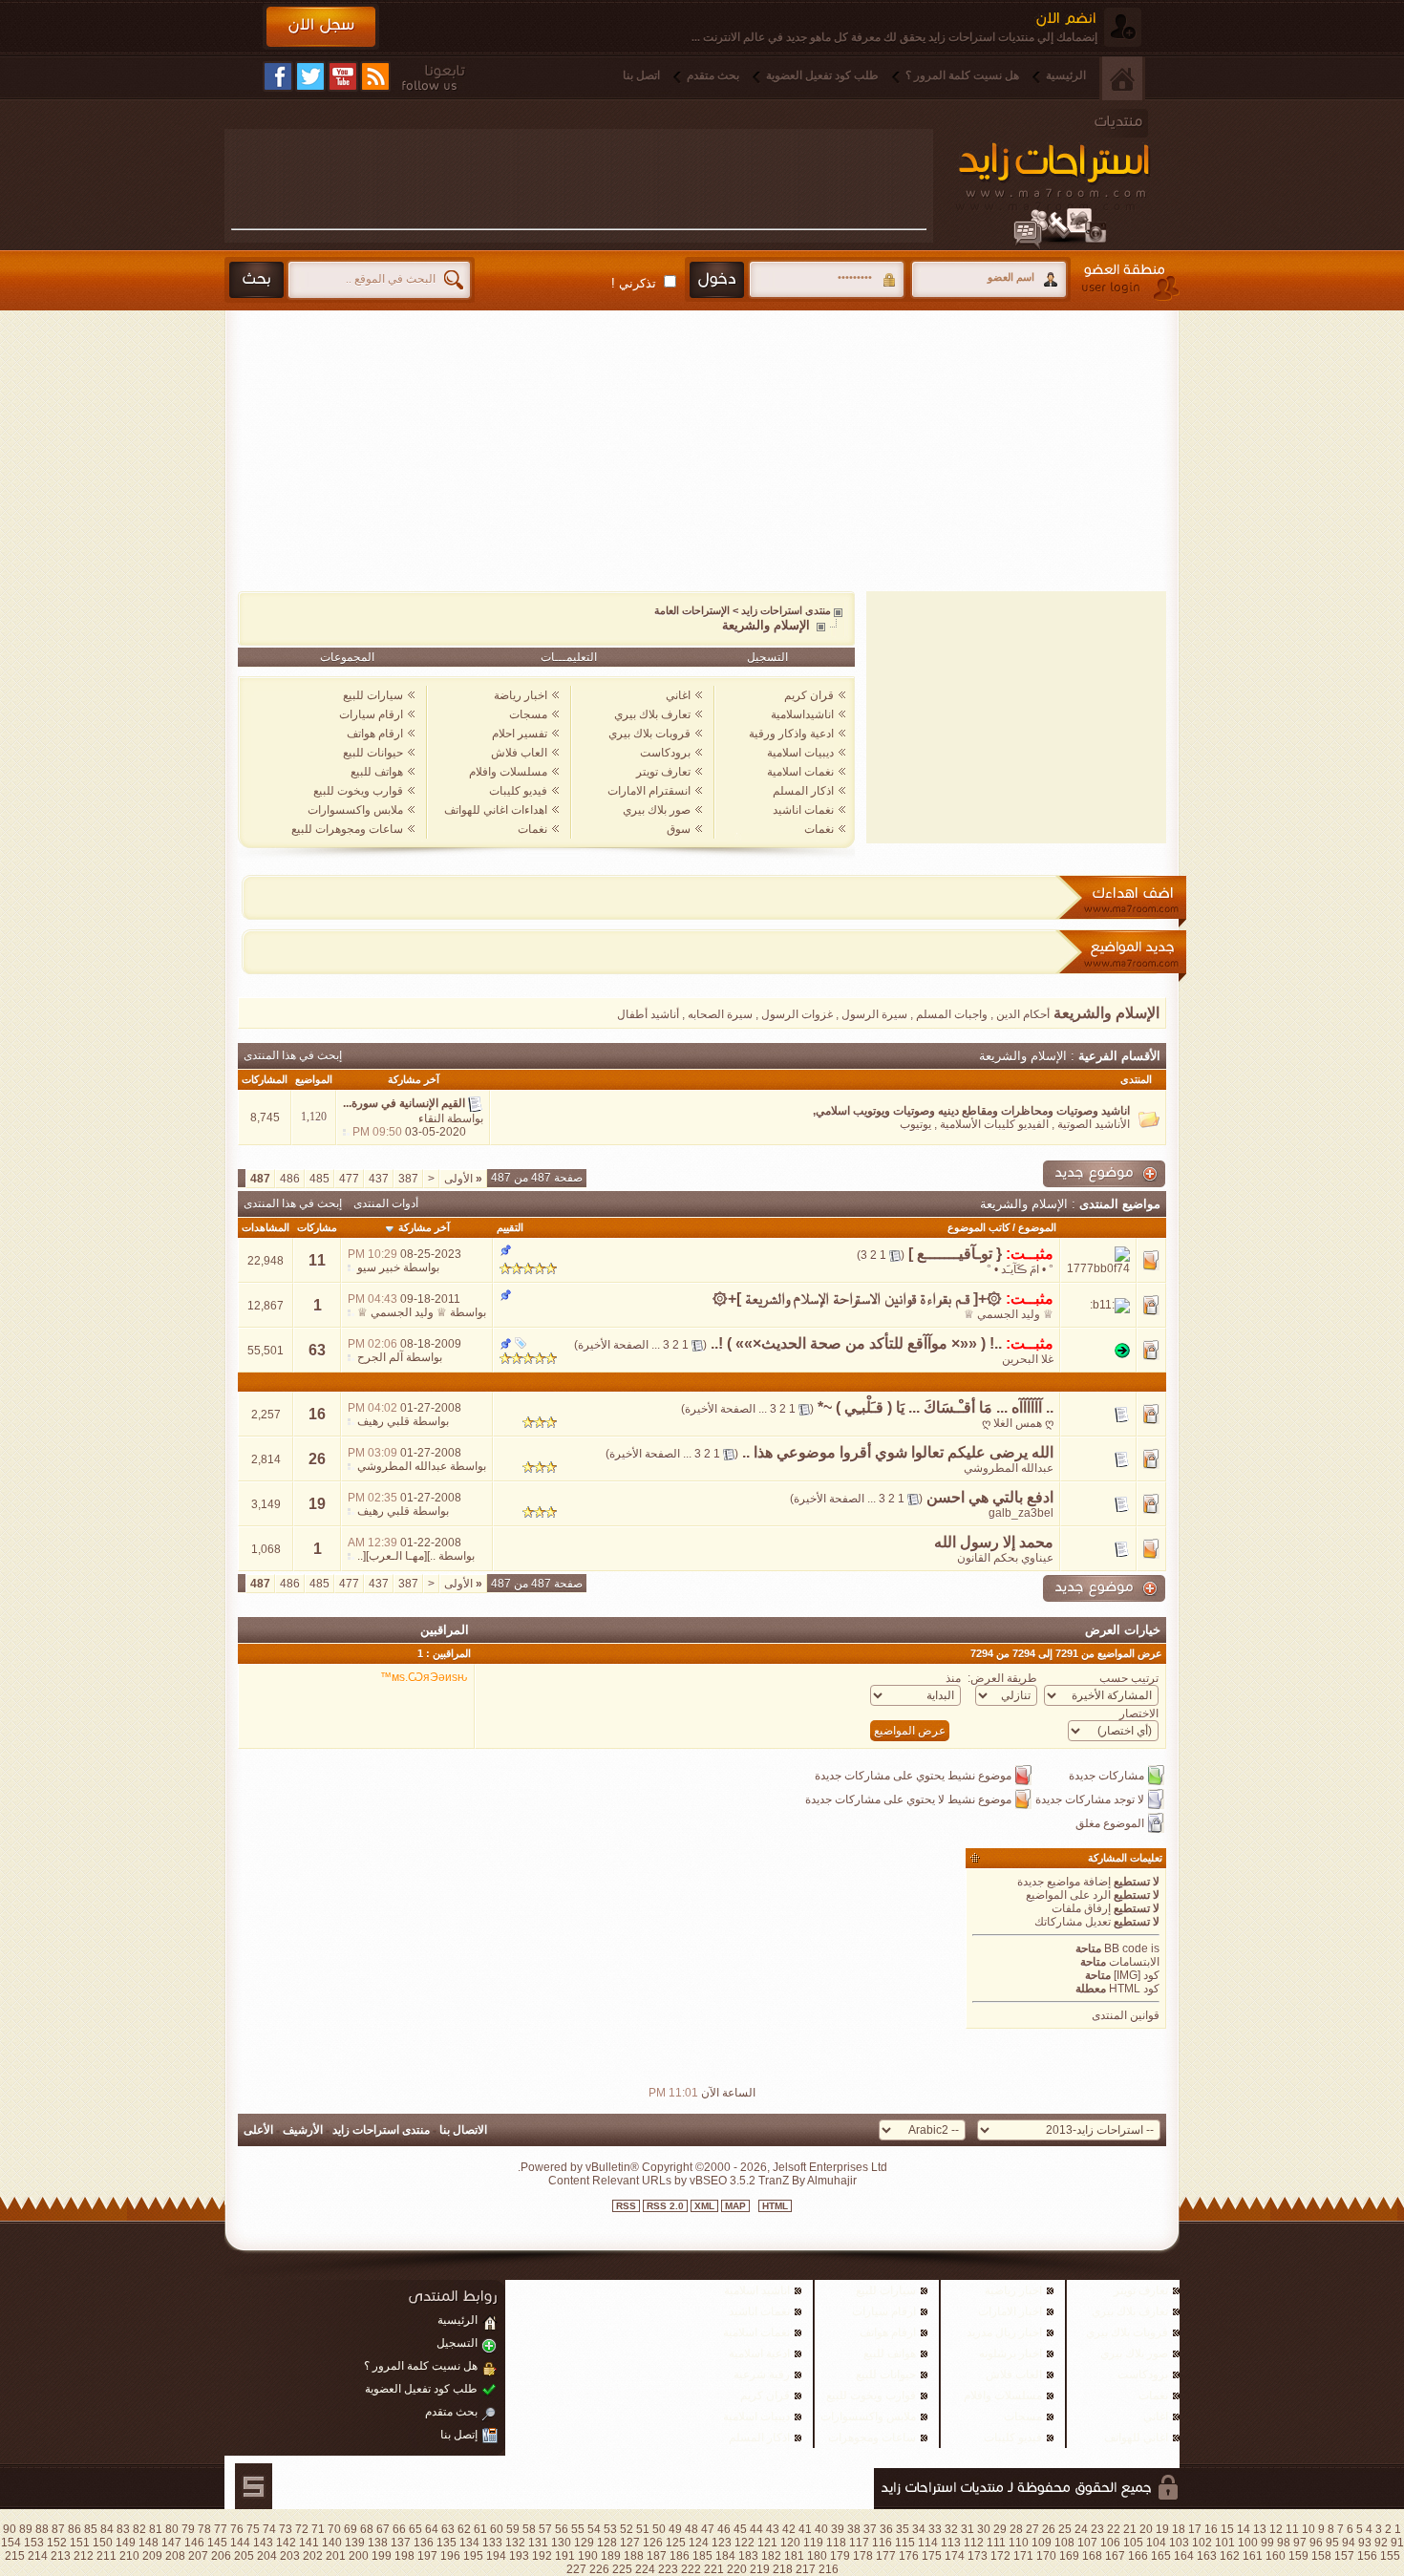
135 (447, 2543)
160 (1276, 2556)
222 (691, 2569)
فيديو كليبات (518, 791)
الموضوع (1037, 1227)
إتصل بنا (459, 2435)
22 (1114, 2529)
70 (334, 2529)
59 (513, 2529)
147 (171, 2543)
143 (263, 2543)
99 (1267, 2543)
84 (107, 2529)
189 (611, 2556)
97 (1300, 2543)
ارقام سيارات (371, 714)
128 (607, 2543)
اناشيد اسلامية (757, 2290)
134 (469, 2543)
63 (317, 1350)
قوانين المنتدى (1126, 2015)
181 (794, 2556)
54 (594, 2529)
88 (42, 2529)
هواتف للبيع (377, 772)
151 (80, 2543)
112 (974, 2543)
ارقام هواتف (375, 734)
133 (492, 2543)
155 (1390, 2556)
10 (1308, 2529)
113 (951, 2543)
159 (1298, 2556)
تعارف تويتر (663, 772)
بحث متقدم (713, 75)
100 (1248, 2543)
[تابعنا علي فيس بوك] (278, 76)
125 (676, 2543)
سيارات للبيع (373, 695)
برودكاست (665, 753)
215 (15, 2556)
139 (355, 2543)
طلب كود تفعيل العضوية (822, 75)
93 (1365, 2543)
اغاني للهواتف (1136, 2438)
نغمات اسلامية (800, 772)
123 (722, 2543)
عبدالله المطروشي (1009, 1468)
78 (204, 2529)
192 (542, 2556)
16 (317, 1414)
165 (1161, 2556)
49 (675, 2529)
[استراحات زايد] (1074, 179)
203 (290, 2556)
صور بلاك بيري (657, 810)
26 (317, 1459)
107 (1087, 2543)
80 (172, 2529)
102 (1202, 2543)
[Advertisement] (579, 179)
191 (565, 2556)
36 (886, 2529)
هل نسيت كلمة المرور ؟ (962, 75)
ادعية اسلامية (759, 2353)
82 (139, 2529)
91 (1397, 2543)
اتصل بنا (641, 75)
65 (415, 2529)
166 (1138, 2556)
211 (106, 2556)
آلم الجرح (380, 1357)
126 (653, 2543)
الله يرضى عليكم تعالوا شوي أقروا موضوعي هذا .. (898, 1452)
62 (464, 2529)
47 (708, 2529)
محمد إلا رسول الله (994, 1542)
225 (622, 2569)
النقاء (431, 1118)
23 (1097, 2529)
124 (699, 2543)
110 (1019, 2543)
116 (882, 2543)
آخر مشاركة (424, 1227)
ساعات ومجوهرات (872, 2438)
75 (253, 2529)
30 (984, 2529)
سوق (679, 829)
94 (1349, 2543)
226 (599, 2569)
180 (817, 2556)
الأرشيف (303, 2130)
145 (217, 2543)
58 (529, 2529)
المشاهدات (266, 1227)
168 (1092, 2556)
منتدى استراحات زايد (786, 610)
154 (11, 2543)
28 (1016, 2529)
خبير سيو (379, 1267)
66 (399, 2529)
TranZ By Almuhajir (806, 2181)
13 (1260, 2529)
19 (317, 1504)
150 (103, 2543)
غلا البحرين (1028, 1359)
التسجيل (767, 657)
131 (538, 2543)
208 (175, 2556)
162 (1230, 2556)
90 (10, 2529)
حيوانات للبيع (373, 753)
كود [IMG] (1137, 1975)
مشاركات (317, 1227)
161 (1253, 2556)
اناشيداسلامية (802, 714)
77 (221, 2529)
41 (805, 2529)
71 (318, 2529)
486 (290, 1179)
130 (561, 2543)
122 (745, 2543)
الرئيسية (1066, 75)
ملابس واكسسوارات (355, 810)
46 (724, 2529)
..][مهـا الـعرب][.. (396, 1556)
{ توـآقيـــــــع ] (955, 1254)
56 (562, 2529)
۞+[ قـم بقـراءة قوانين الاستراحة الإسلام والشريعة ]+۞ (857, 1299)
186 (680, 2556)
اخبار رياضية (1013, 2290)
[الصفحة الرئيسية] (1122, 78)
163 (1207, 2556)
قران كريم (809, 695)
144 (240, 2543)
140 (332, 2543)
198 (404, 2556)
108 (1064, 2543)
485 (319, 1179)
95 (1332, 2543)
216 (829, 2569)
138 (378, 2543)
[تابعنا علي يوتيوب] (343, 76)
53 (610, 2529)
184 (725, 2556)
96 (1316, 2543)
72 (302, 2529)
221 (714, 2569)
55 (578, 2529)
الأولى (463, 1179)
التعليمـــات (569, 657)
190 (588, 2556)
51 (643, 2529)
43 (773, 2529)
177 (886, 2556)
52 (627, 2529)
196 (450, 2556)
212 (84, 2556)
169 (1069, 2556)
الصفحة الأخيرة (613, 1345)
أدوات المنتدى (386, 1203)
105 (1133, 2543)
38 (854, 2529)
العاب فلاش (519, 753)
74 (269, 2529)
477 (349, 1179)
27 (1032, 2529)
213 (61, 2556)
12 (1276, 2529)
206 (221, 2556)
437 (379, 1179)
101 (1225, 2543)
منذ (953, 1678)
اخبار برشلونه (1010, 2353)
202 (313, 2556)
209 (152, 2556)
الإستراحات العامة (692, 610)
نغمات (819, 829)
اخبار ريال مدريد (1004, 2332)
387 (408, 1179)
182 (771, 2556)
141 (309, 2543)
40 (821, 2529)
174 (955, 2556)
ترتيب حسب (1129, 1678)
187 (657, 2556)
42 (789, 2529)
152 (57, 2543)
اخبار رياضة (521, 695)
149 (126, 2543)
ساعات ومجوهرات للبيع (347, 829)
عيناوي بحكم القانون (1005, 1558)
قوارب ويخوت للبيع (358, 791)
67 (383, 2529)
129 (584, 2543)
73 (286, 2529)
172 (1000, 2556)
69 (351, 2529)
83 (123, 2529)
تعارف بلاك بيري (652, 714)
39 (838, 2529)
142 (286, 2543)
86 (74, 2529)
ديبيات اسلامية (800, 753)
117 (859, 2543)
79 (188, 2529)
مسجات (528, 714)
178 (863, 2556)
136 (424, 2543)
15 (1227, 2529)
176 (909, 2556)
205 (244, 2556)
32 (951, 2529)
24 (1081, 2529)
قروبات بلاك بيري (649, 734)
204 (267, 2556)
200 (359, 2556)
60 (497, 2529)
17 (1195, 2529)
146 (194, 2543)
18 (1179, 2529)
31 (968, 2529)
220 (737, 2569)
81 (156, 2529)
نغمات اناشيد (803, 810)
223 (668, 2569)
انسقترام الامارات (649, 791)
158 (1321, 2556)
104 (1156, 2543)
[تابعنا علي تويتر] (310, 76)
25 (1065, 2529)
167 (1115, 2556)
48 (691, 2529)
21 (1130, 2529)
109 (1042, 2543)
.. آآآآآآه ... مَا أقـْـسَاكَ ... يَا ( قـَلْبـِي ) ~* (936, 1407)
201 (336, 2556)
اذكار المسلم (803, 791)
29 (1000, 2529)
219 (760, 2569)
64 (432, 2529)
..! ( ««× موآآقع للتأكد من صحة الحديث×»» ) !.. (856, 1343)
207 (198, 2556)
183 (748, 2556)
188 (634, 2556)
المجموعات (347, 657)
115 (905, 2543)
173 (978, 2556)
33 (935, 2529)
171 (1023, 2556)
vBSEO (708, 2181)
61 (480, 2529)
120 (790, 2543)
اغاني (678, 695)
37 (870, 2529)
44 (756, 2529)
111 (996, 2543)
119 (813, 2543)
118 (836, 2543)
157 (1344, 2556)
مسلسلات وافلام (508, 772)
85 (91, 2529)
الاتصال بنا (463, 2130)
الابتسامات (1134, 1962)
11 (317, 1260)
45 (740, 2529)
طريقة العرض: (1002, 1678)
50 (659, 2529)
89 (26, 2529)
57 (545, 2529)
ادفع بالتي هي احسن (990, 1497)
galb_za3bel (1021, 1513)
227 (576, 2569)
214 (38, 2556)
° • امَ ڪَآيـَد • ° (1020, 1269)
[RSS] (375, 76)
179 (840, 2556)
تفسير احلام (520, 734)
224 (645, 2569)
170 (1046, 2556)
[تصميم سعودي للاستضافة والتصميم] (254, 2486)
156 (1367, 2556)
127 (630, 2543)
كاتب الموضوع (979, 1227)
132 (515, 2543)
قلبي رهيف (383, 1421)
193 (519, 2556)
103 (1179, 2543)
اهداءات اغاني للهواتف (496, 810)
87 (58, 2529)
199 (382, 2556)
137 (401, 2543)
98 (1284, 2543)
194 (496, 2556)
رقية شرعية (762, 2374)
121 (767, 2543)
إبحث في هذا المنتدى (293, 1055)
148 (149, 2543)
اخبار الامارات (1010, 2311)
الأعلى (258, 2130)
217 (806, 2569)
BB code (1126, 1948)
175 (932, 2556)
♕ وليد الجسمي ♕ (1009, 1314)
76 (237, 2529)
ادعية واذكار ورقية (791, 734)
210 (129, 2556)
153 (34, 2543)
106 (1110, 2543)
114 (928, 2543)
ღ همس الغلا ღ (1018, 1423)
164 (1184, 2556)
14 (1244, 2529)
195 (473, 2556)
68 (367, 2529)
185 (702, 2556)
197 (427, 2556)
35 (903, 2529)
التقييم (510, 1227)
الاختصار (1139, 1714)
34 (919, 2529)
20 (1146, 2529)
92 (1381, 2543)
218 (783, 2569)
